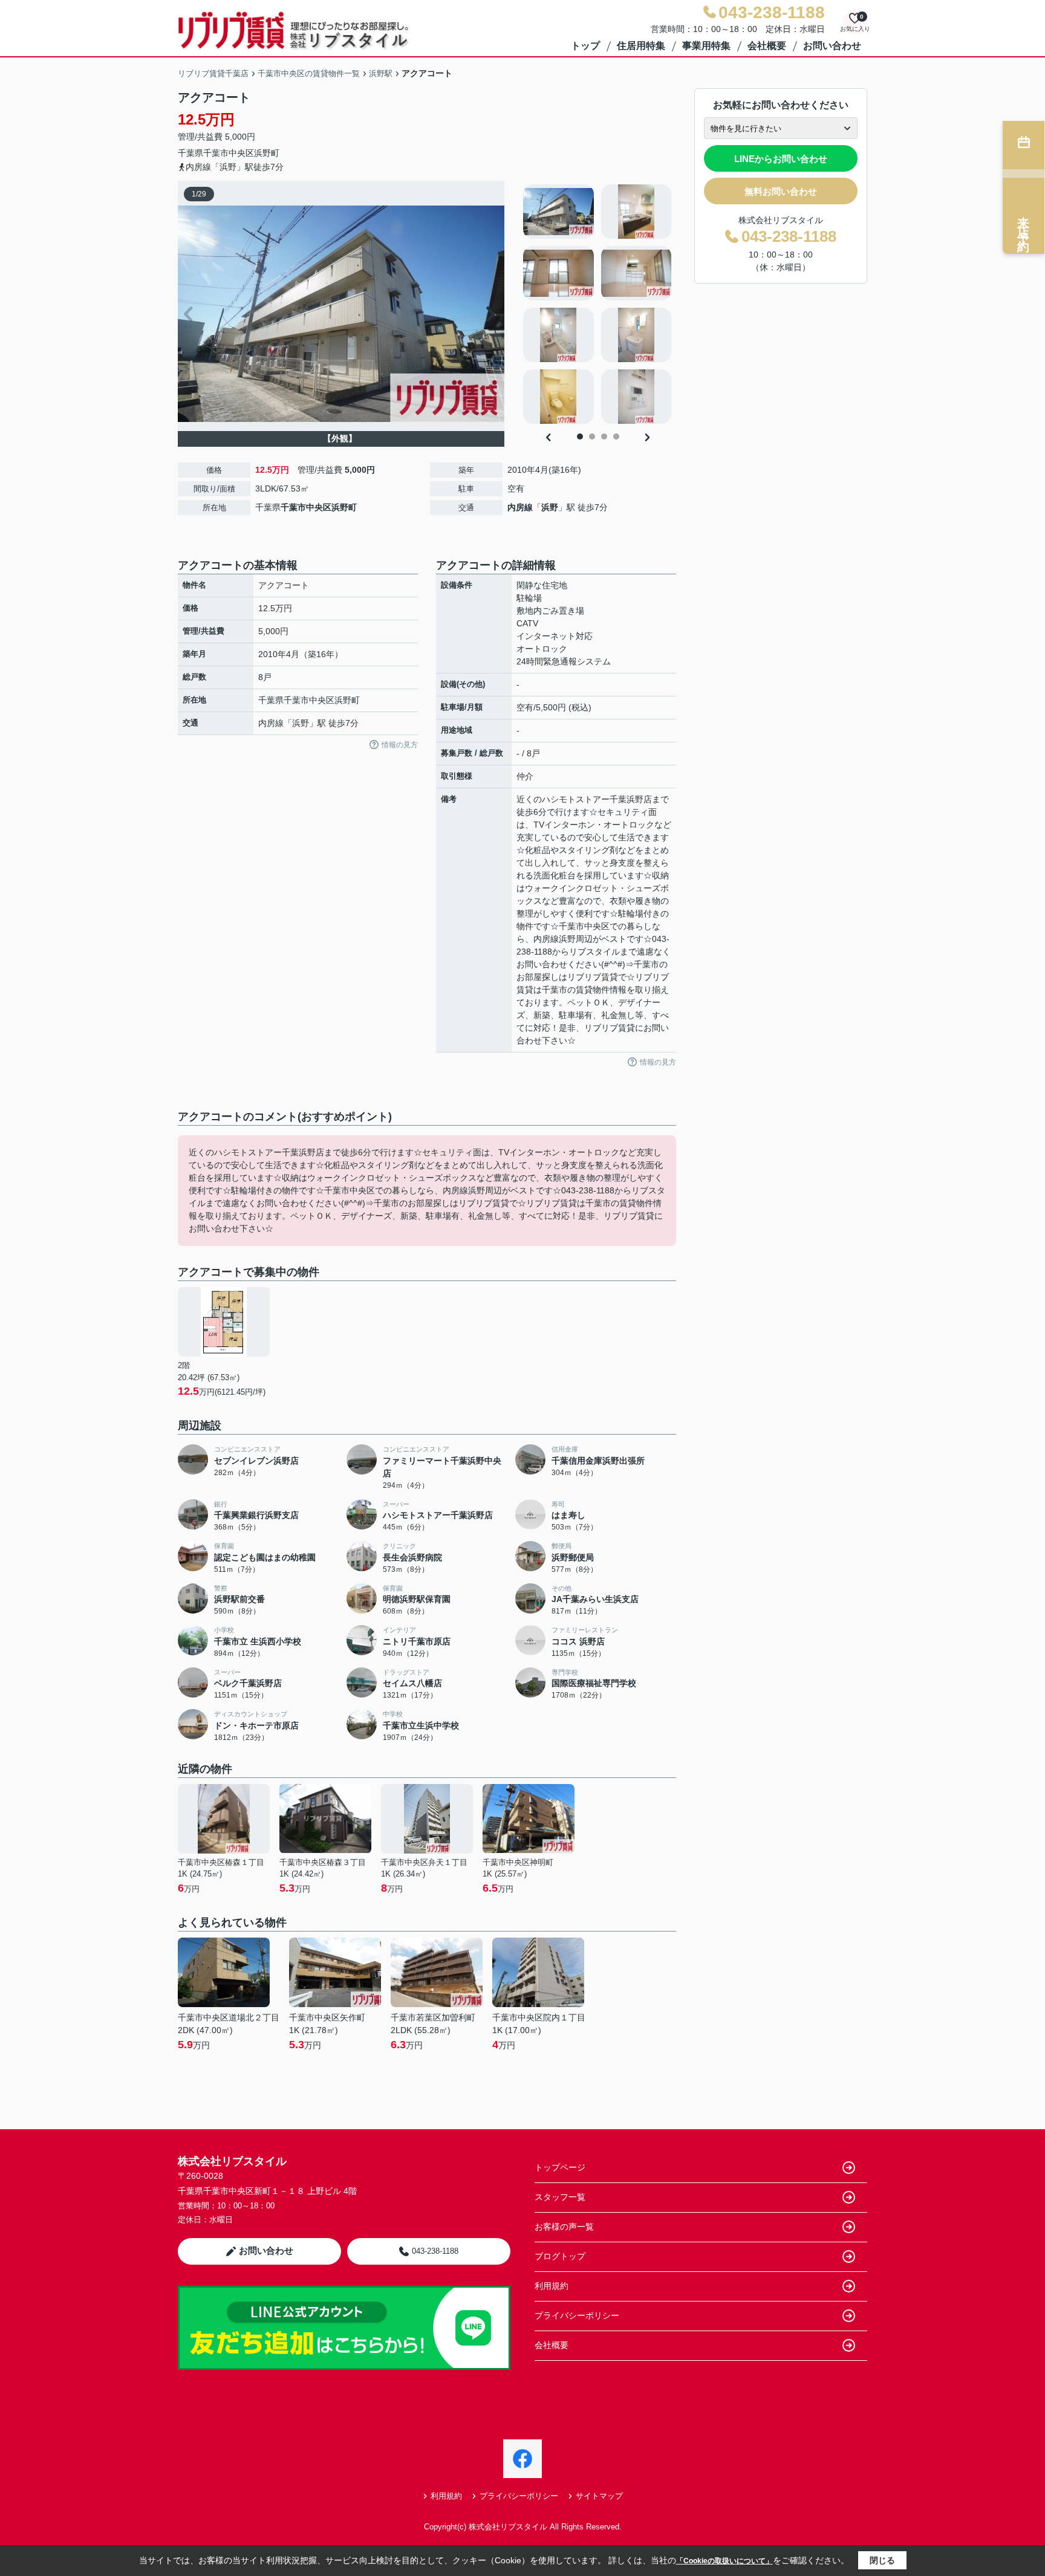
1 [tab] (580, 436)
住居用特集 (641, 46)
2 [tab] (592, 436)
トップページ (560, 2167)
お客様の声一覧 (564, 2227)
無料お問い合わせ (781, 191)
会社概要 (767, 46)
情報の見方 (400, 745)
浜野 (550, 507)
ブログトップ (560, 2256)
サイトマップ (599, 2496)
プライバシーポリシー (577, 2315)
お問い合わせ (832, 46)
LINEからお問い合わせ (781, 159)
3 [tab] (604, 436)
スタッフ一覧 (560, 2197)
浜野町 (267, 153)
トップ (585, 46)
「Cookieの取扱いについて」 (724, 2561)
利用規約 (552, 2286)
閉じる (882, 2560)
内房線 (520, 507)
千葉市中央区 (229, 153)
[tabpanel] (598, 304)
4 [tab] (616, 436)
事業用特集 (706, 46)
